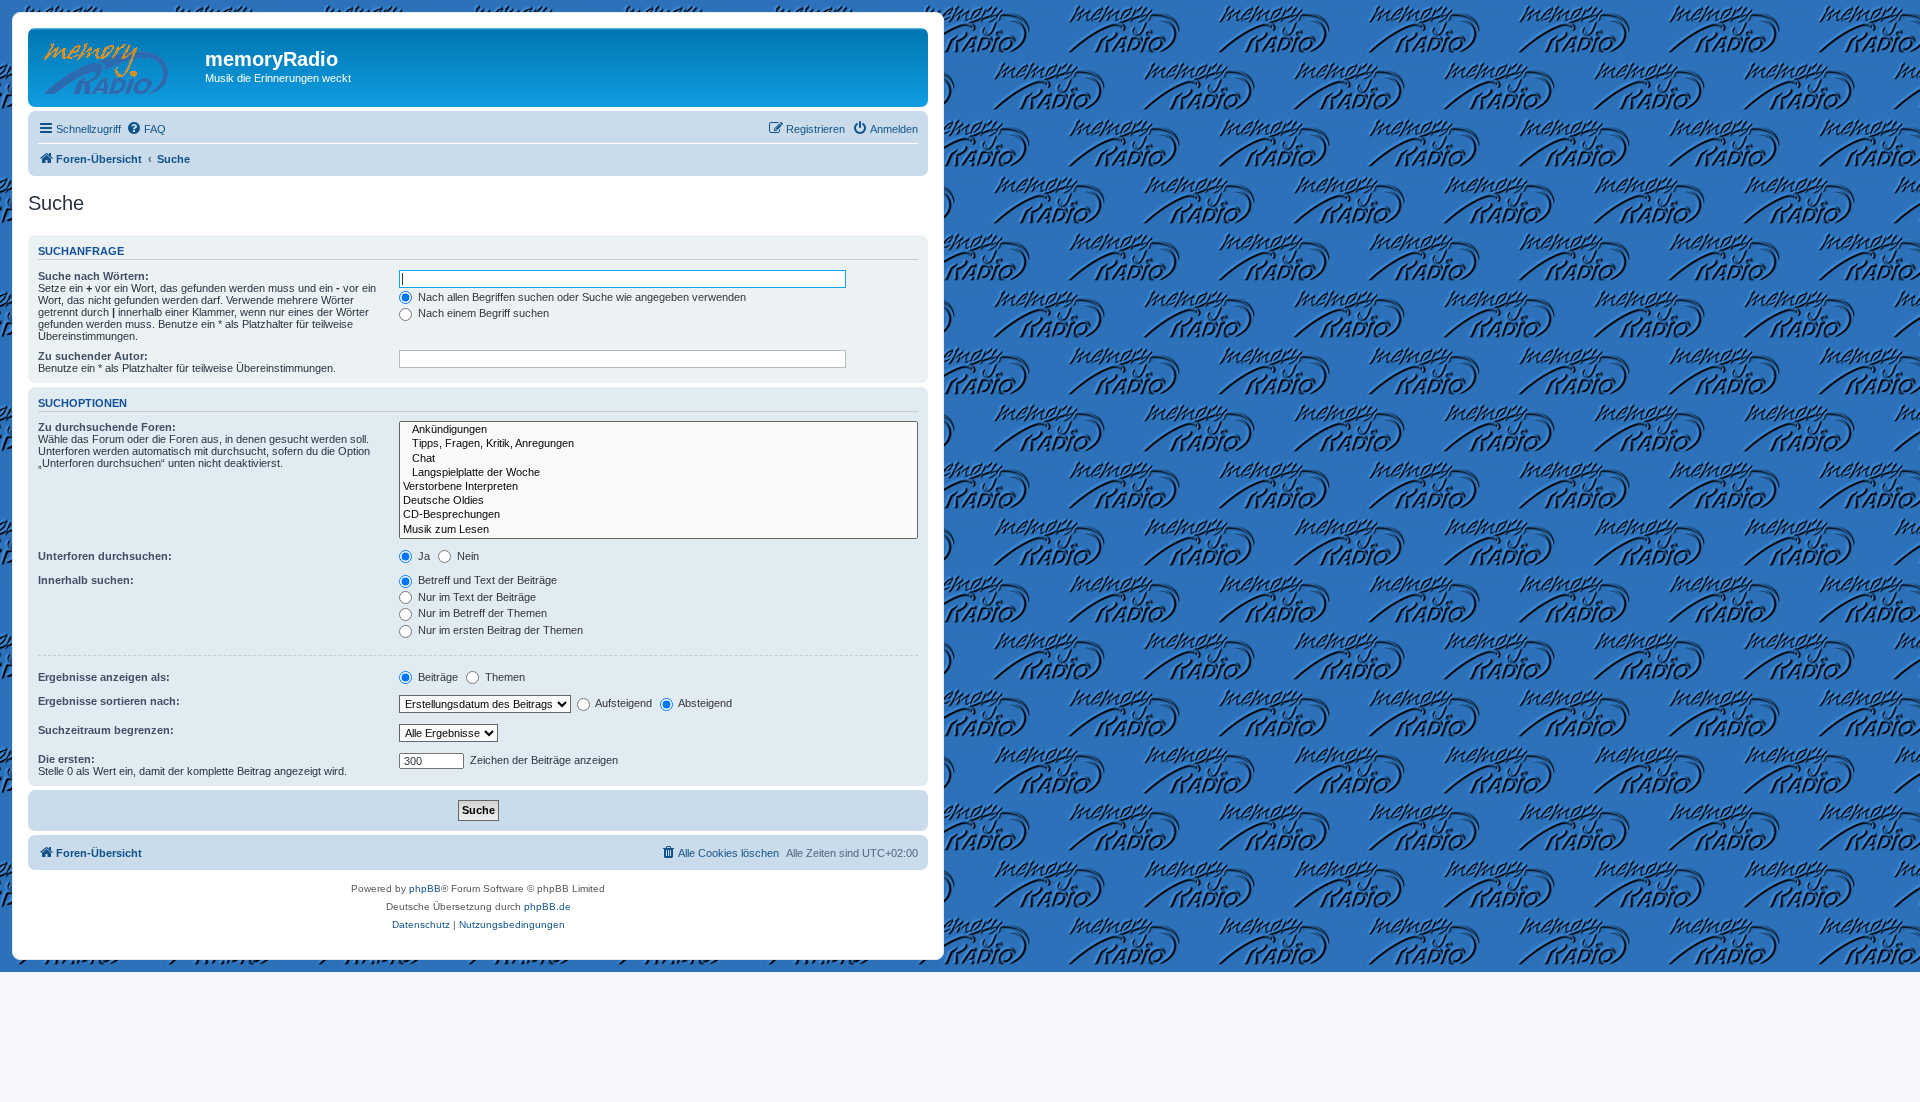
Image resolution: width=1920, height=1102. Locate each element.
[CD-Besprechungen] (658, 515)
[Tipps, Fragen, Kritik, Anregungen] (658, 444)
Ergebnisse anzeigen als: (104, 677)
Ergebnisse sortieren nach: (109, 701)
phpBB (425, 888)
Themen (503, 677)
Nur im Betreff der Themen (481, 613)
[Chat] (658, 459)
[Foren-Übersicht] (119, 65)
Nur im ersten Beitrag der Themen (499, 630)
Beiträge (436, 677)
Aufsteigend (622, 703)
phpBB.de (547, 906)
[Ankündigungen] (658, 430)
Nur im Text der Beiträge (475, 597)
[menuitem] (146, 129)
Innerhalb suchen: (86, 580)
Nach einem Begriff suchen (482, 313)
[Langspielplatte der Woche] (658, 473)
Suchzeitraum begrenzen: (106, 730)
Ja (422, 556)
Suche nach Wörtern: (93, 276)
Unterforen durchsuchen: (105, 556)
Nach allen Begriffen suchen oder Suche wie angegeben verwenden (580, 297)
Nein (466, 556)
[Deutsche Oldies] (658, 501)
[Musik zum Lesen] (658, 530)
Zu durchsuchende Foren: (107, 427)
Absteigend (704, 703)
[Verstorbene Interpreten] (658, 487)
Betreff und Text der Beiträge (486, 580)
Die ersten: (66, 759)
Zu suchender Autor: (93, 356)
